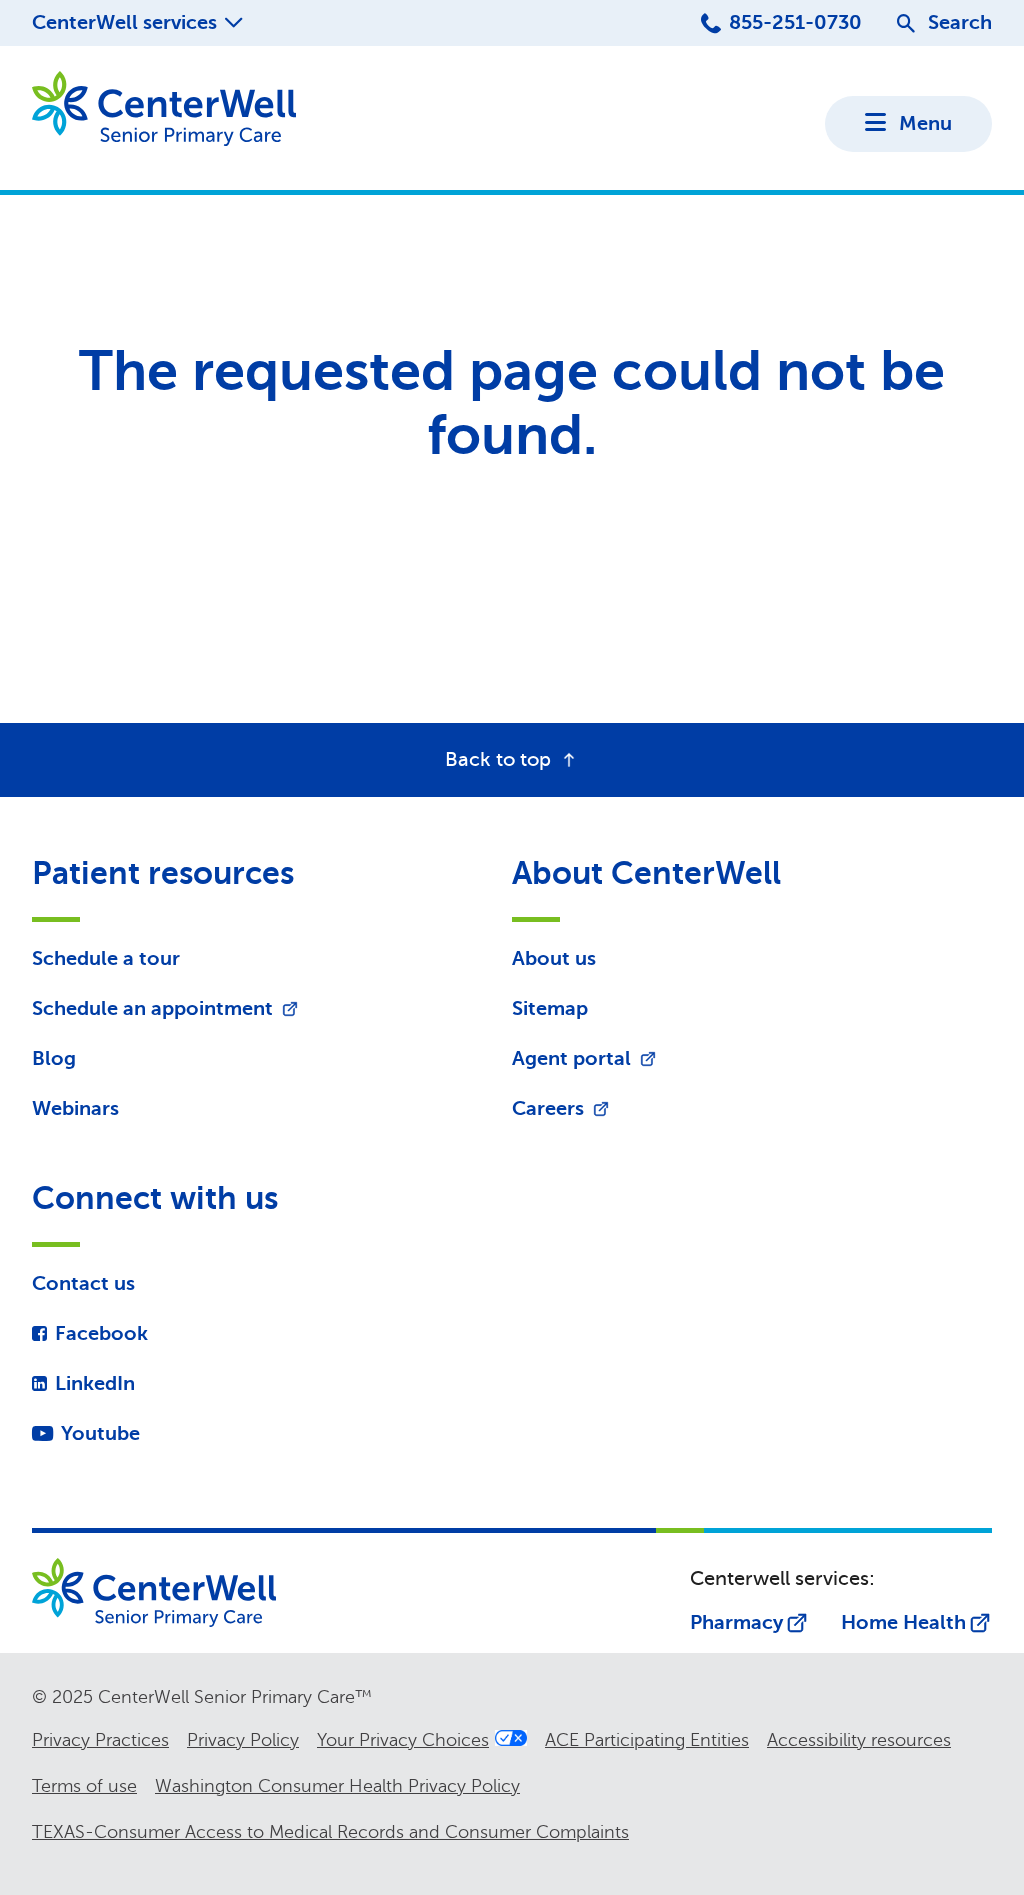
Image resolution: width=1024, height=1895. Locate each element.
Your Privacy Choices (403, 1740)
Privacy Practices (100, 1740)
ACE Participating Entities (647, 1740)
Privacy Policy (243, 1740)
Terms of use (84, 1786)
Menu (925, 123)
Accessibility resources (859, 1740)
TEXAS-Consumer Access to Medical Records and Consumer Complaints (330, 1832)
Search (960, 22)
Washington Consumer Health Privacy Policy (337, 1786)
